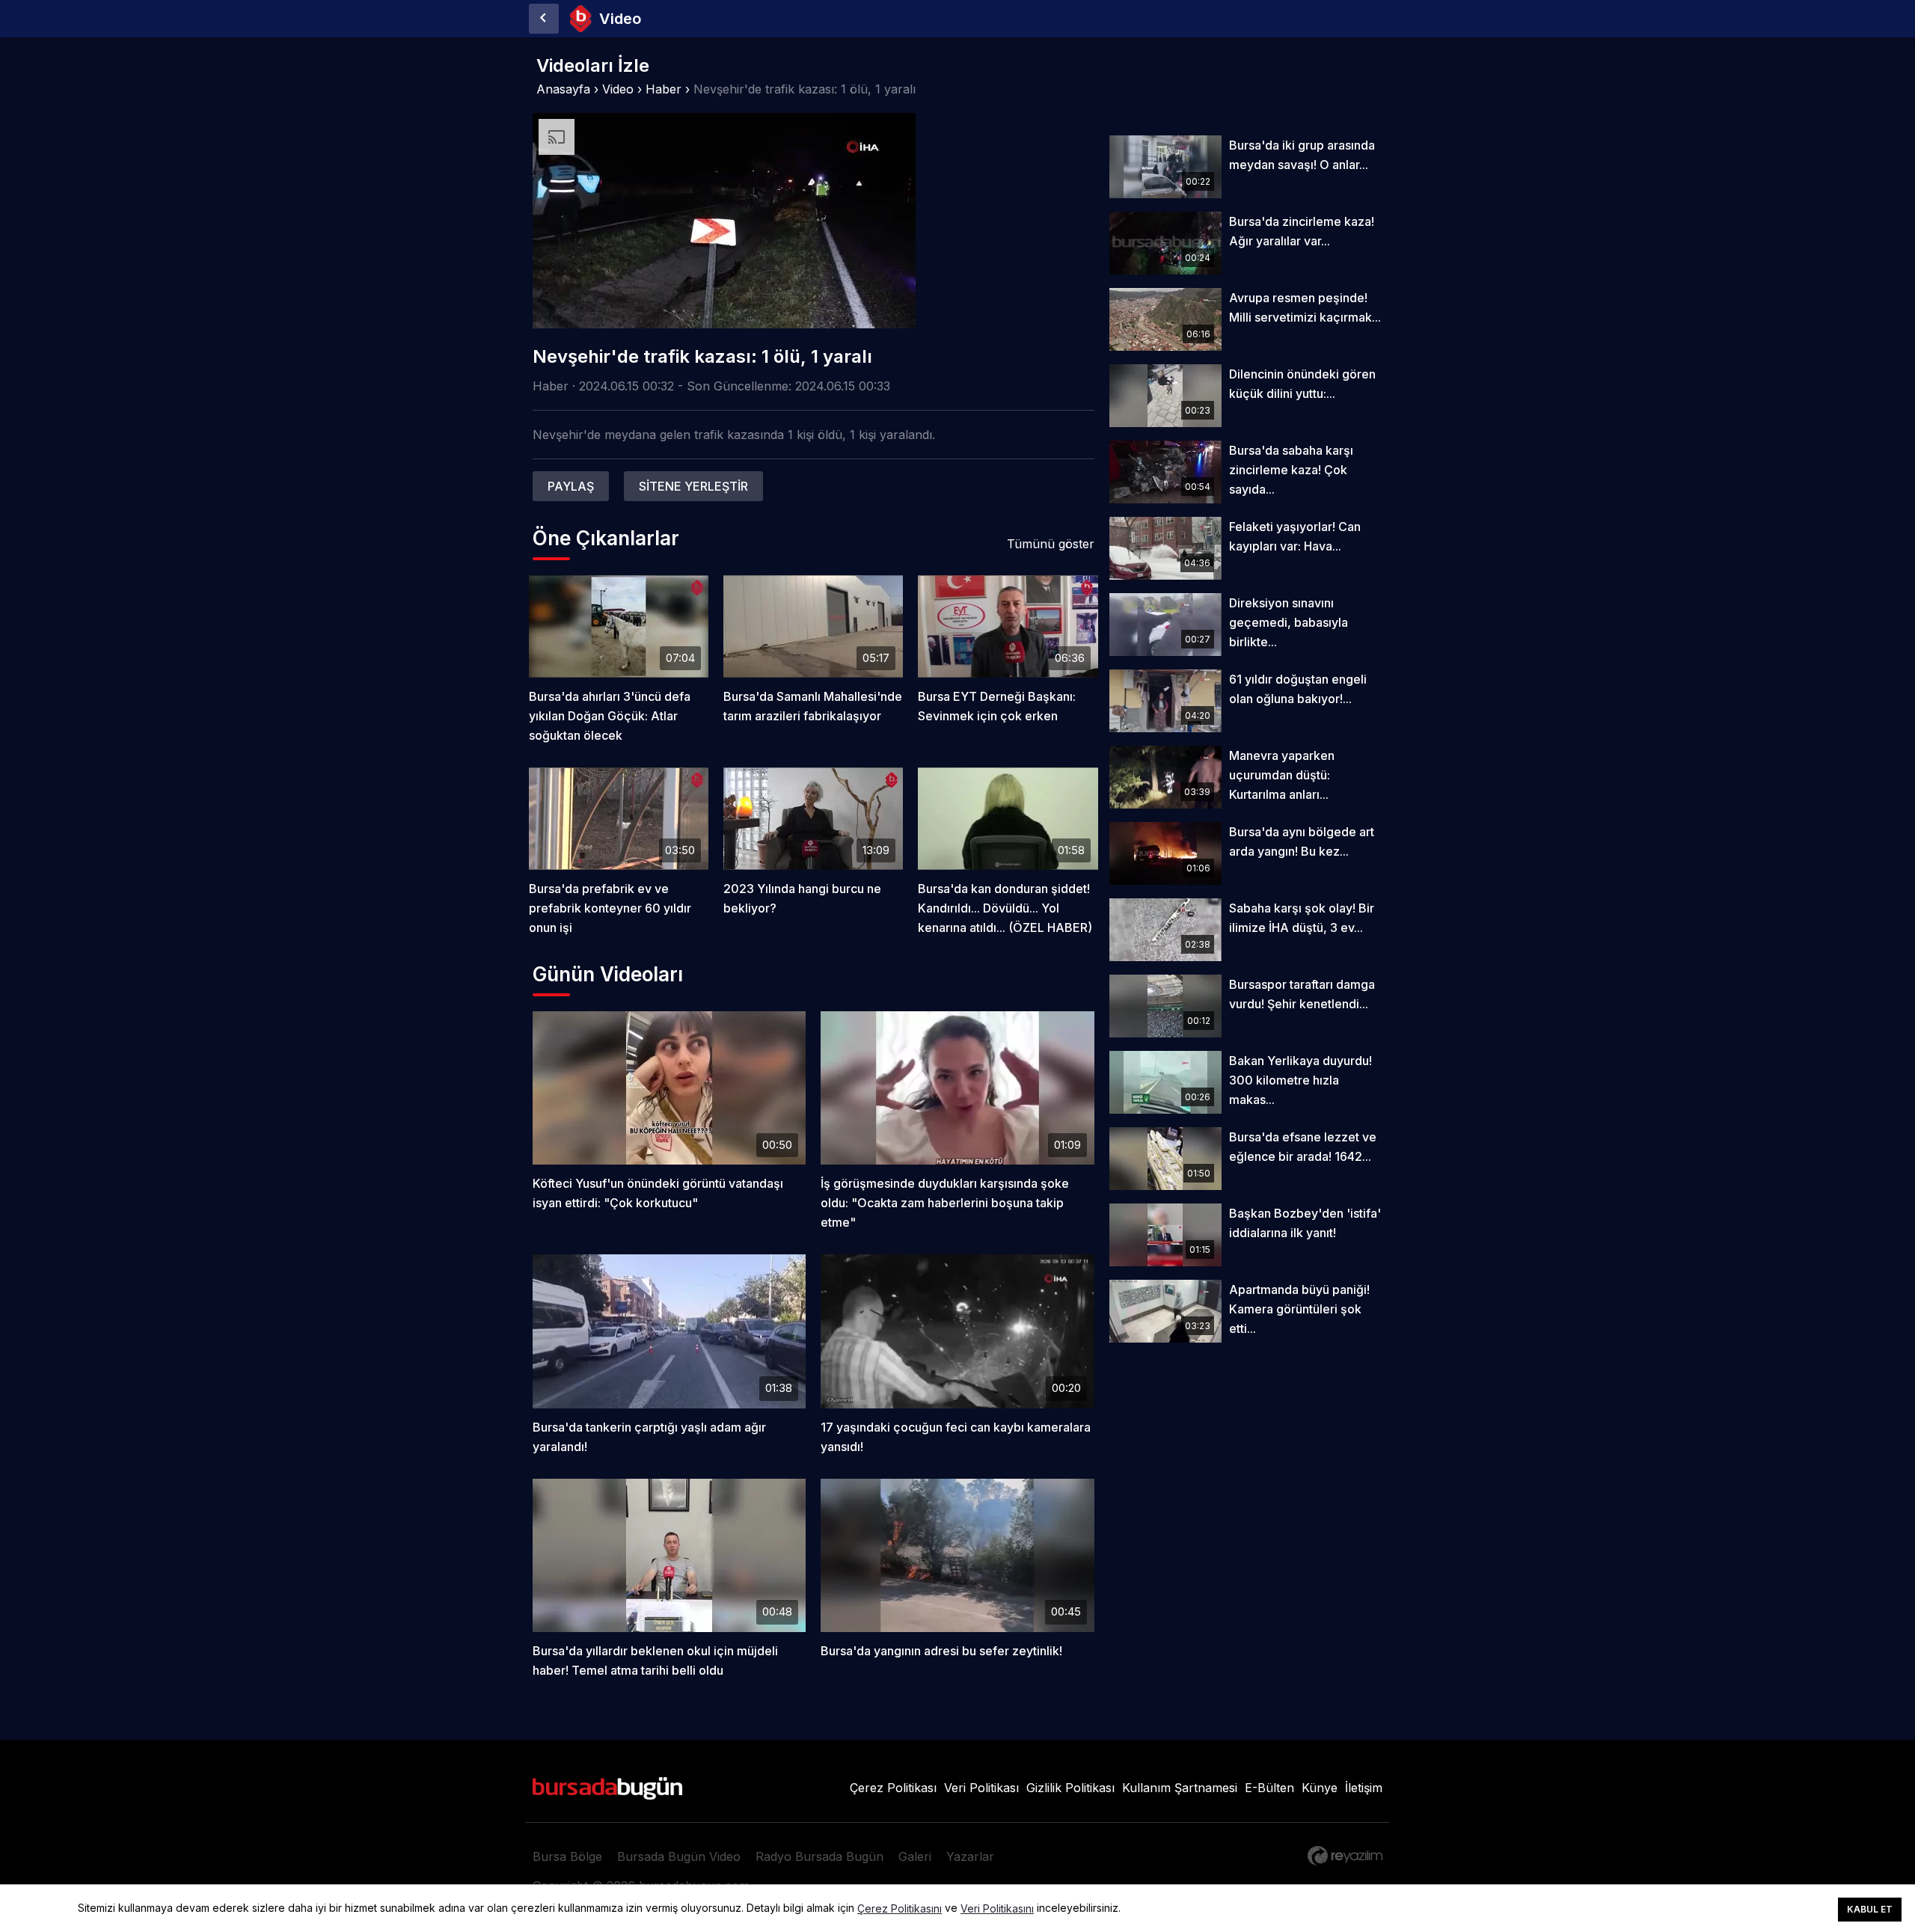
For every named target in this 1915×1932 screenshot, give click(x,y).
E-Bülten (1269, 1788)
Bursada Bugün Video (679, 1856)
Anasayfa (563, 89)
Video (618, 89)
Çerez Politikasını (900, 1909)
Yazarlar (970, 1856)
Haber (664, 89)
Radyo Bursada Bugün (819, 1856)
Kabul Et (1870, 1909)
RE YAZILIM (1345, 1856)
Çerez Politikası (893, 1788)
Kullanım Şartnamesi (1180, 1788)
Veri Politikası (981, 1788)
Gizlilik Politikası (1070, 1788)
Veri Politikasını (997, 1909)
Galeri (915, 1856)
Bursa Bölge (567, 1856)
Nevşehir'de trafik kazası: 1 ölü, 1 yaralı (805, 89)
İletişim (1364, 1788)
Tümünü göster (1051, 544)
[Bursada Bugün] (544, 19)
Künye (1320, 1788)
